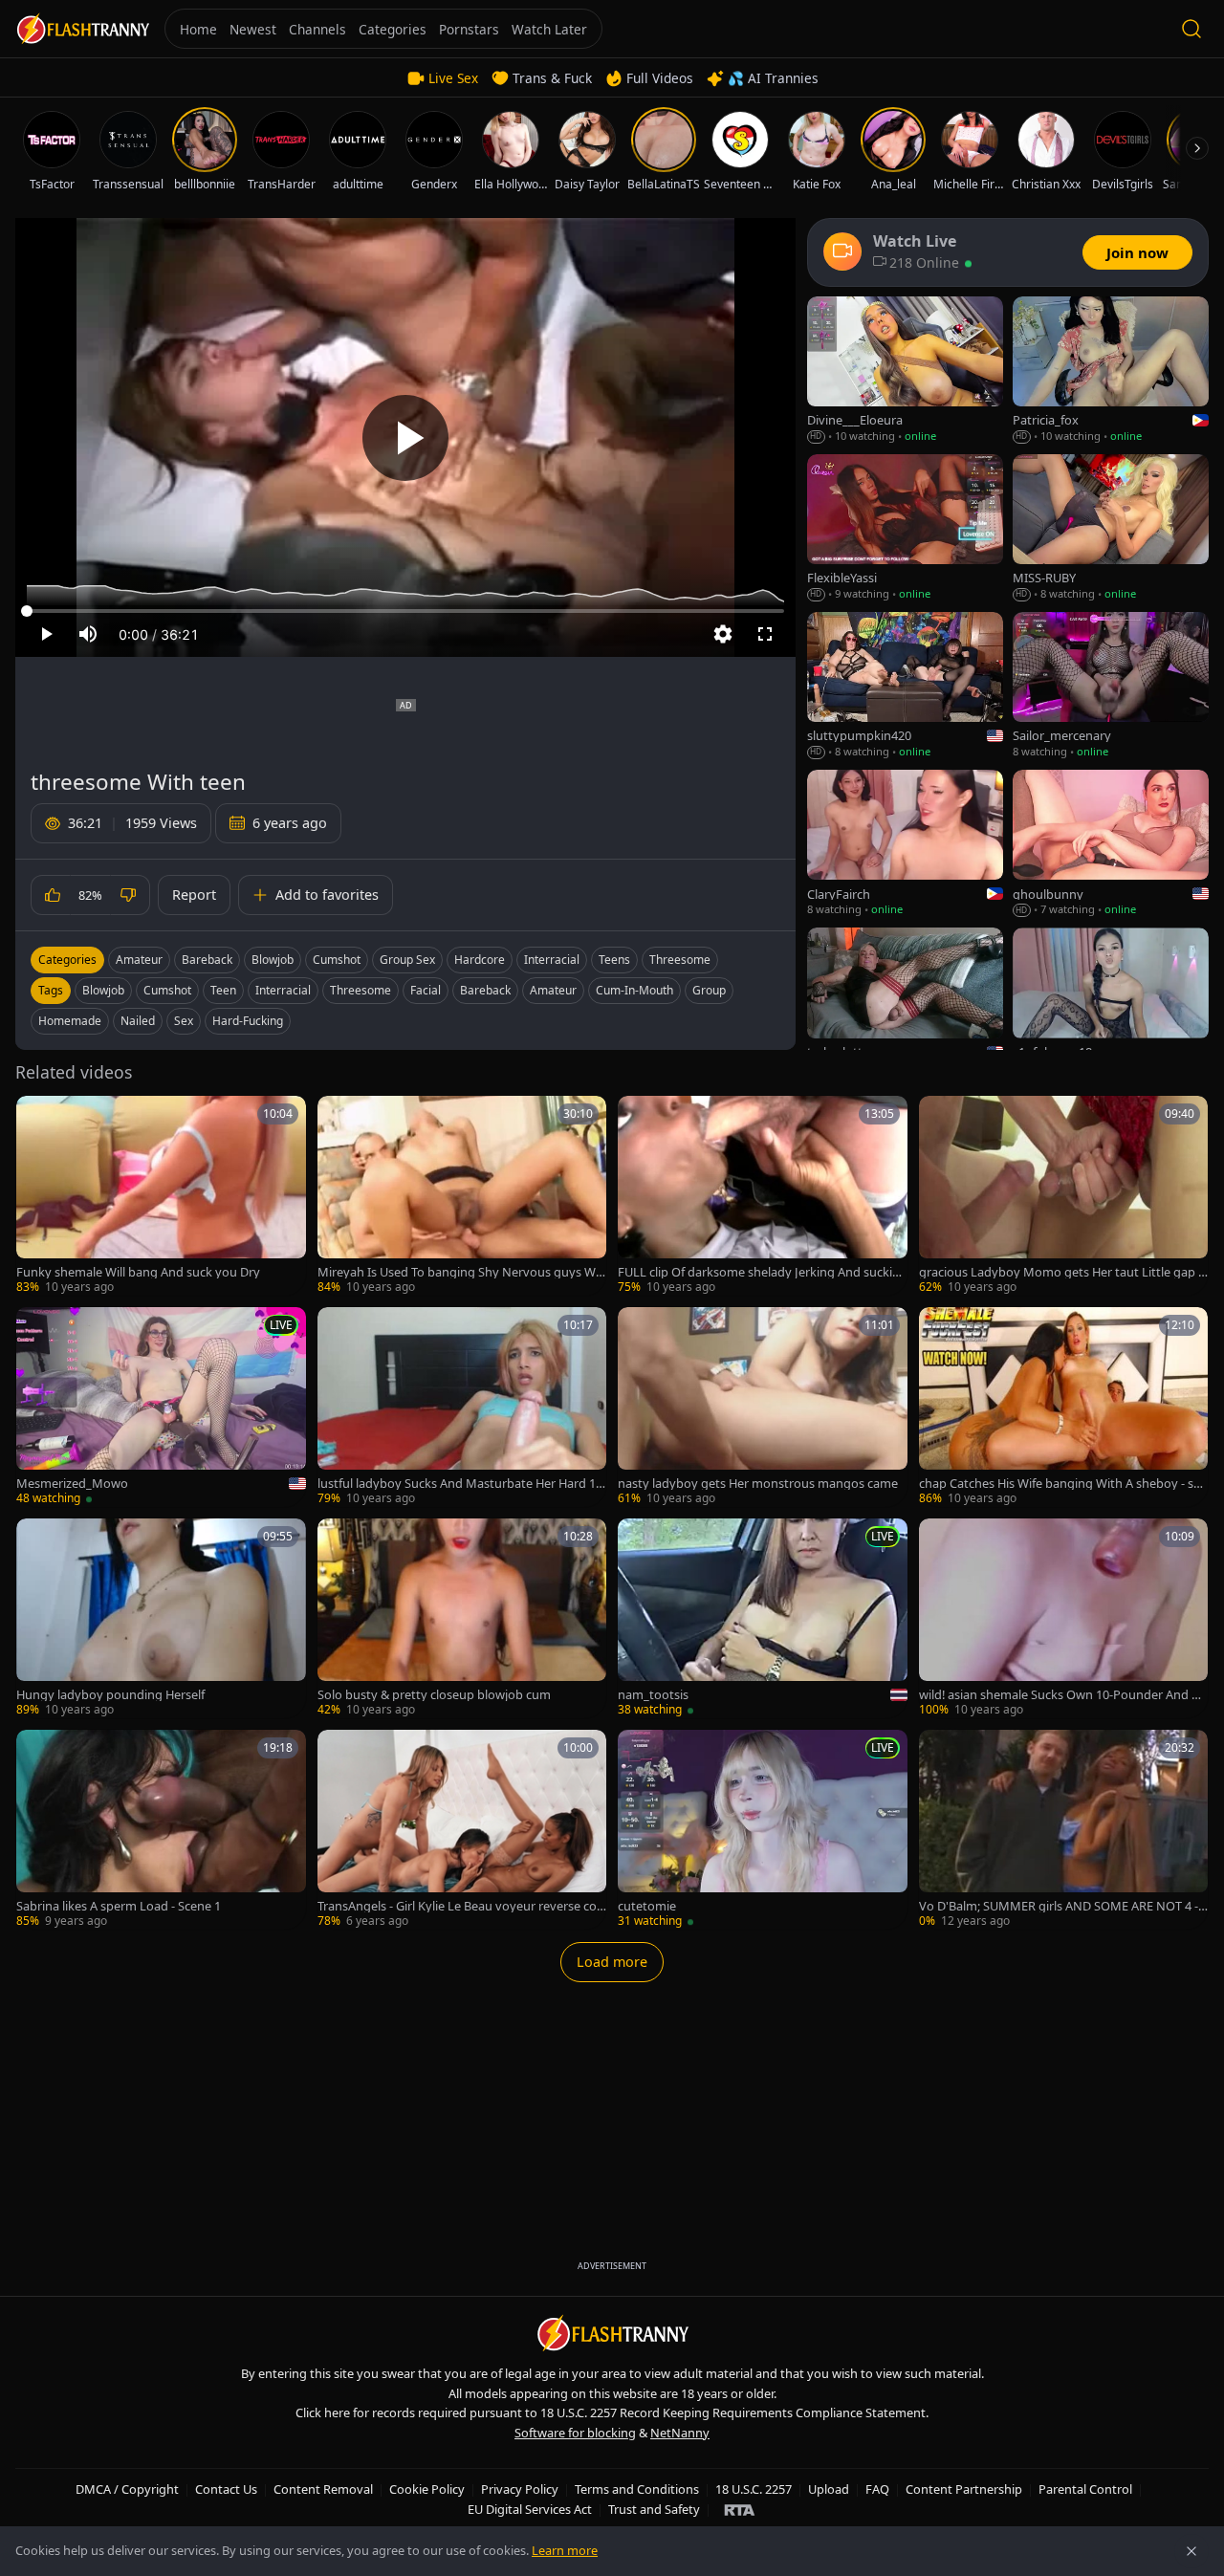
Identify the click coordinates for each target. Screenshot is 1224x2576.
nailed (138, 1021)
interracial (283, 990)
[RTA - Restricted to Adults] (740, 2509)
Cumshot (337, 960)
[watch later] (37, 1117)
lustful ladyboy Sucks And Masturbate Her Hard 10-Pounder (462, 1484)
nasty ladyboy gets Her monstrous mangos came (758, 1484)
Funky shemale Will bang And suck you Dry (138, 1272)
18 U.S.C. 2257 (754, 2489)
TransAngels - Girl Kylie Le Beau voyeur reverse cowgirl (462, 1906)
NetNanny (680, 2433)
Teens (614, 960)
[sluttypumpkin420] (905, 686)
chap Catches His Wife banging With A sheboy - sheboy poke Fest (1063, 1484)
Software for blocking (575, 2433)
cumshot (167, 990)
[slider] (405, 611)
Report (194, 895)
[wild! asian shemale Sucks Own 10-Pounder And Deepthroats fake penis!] (1064, 1618)
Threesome (680, 960)
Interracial (552, 960)
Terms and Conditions (637, 2489)
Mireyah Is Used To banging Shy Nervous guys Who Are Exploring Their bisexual (460, 1272)
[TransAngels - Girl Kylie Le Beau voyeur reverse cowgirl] (462, 1830)
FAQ (877, 2489)
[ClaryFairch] (905, 844)
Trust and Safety (654, 2509)
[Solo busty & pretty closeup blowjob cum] (462, 1618)
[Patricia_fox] (1111, 371)
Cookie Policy (427, 2489)
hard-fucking (248, 1021)
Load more (612, 1962)
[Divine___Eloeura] (905, 371)
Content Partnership (964, 2489)
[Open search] (1191, 29)
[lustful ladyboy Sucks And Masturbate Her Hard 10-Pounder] (462, 1407)
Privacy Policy (520, 2489)
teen (223, 990)
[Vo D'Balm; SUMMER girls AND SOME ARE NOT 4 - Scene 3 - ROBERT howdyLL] (1064, 1830)
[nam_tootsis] (763, 1618)
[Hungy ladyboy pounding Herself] (161, 1618)
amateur (553, 990)
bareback (485, 990)
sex (184, 1021)
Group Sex (407, 960)
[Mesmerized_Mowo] (161, 1407)
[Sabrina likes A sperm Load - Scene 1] (161, 1830)
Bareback (207, 960)
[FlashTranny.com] (82, 29)
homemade (70, 1021)
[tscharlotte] (905, 1002)
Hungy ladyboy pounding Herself (110, 1695)
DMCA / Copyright (127, 2489)
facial (426, 990)
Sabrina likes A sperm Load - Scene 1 (119, 1906)
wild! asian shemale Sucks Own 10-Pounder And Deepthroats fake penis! (1063, 1695)
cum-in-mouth (634, 990)
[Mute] (88, 634)
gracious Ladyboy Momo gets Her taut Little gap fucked (1060, 1272)
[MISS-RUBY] (1111, 528)
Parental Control (1085, 2489)
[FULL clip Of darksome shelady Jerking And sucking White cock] (763, 1196)
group (709, 990)
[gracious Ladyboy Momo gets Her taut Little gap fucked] (1064, 1196)
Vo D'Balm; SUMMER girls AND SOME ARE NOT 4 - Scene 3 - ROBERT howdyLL (1063, 1906)
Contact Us (226, 2489)
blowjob (103, 990)
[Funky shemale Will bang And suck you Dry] (161, 1196)
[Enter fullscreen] (765, 634)
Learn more (565, 2550)
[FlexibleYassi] (905, 528)
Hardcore (480, 960)
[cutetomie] (763, 1830)
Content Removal (323, 2489)
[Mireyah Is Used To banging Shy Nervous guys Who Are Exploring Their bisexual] (462, 1196)
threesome (361, 990)
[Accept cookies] (1191, 2551)
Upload (829, 2489)
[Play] (405, 438)
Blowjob (273, 960)
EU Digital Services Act (530, 2509)
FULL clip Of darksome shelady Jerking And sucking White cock (759, 1272)
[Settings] (723, 634)
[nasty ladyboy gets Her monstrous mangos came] (763, 1407)
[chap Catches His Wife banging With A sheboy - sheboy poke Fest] (1064, 1407)
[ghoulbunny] (1111, 844)
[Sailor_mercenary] (1111, 686)
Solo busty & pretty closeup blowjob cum (434, 1695)
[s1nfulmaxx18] (1111, 1002)
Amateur (139, 960)
